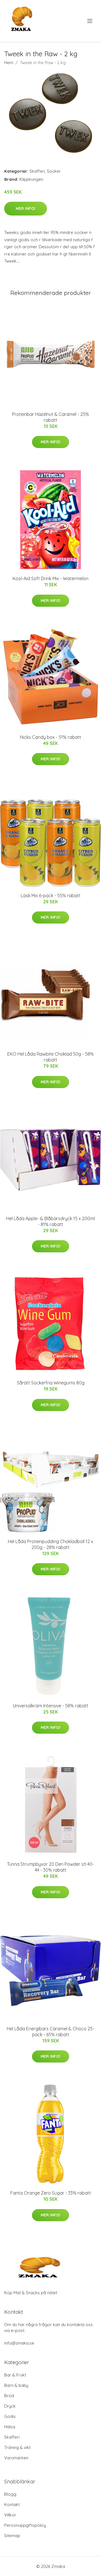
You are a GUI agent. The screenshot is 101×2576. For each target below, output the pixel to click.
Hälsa (10, 2427)
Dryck (10, 2406)
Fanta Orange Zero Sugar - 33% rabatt (51, 2193)
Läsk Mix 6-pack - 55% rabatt (51, 896)
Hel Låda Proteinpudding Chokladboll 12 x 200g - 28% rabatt (50, 1544)
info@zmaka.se (19, 2343)
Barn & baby (16, 2385)
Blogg (10, 2494)
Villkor (10, 2515)
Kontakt (12, 2504)
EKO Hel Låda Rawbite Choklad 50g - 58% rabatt (50, 1057)
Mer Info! (26, 208)
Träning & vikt (17, 2447)
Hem (9, 63)
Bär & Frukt (15, 2375)
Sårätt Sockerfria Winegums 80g (51, 1383)
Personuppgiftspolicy (25, 2525)
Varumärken (16, 2458)
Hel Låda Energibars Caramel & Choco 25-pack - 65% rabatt (50, 2032)
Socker (54, 171)
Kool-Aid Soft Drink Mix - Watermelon (50, 578)
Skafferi (37, 171)
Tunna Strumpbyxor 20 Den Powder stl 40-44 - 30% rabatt (50, 1867)
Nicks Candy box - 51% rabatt (50, 737)
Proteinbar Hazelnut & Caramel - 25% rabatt (50, 417)
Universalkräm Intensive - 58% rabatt (51, 1706)
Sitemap (12, 2536)
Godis (10, 2416)
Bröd (9, 2396)
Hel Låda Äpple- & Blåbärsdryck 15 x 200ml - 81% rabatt (50, 1221)
